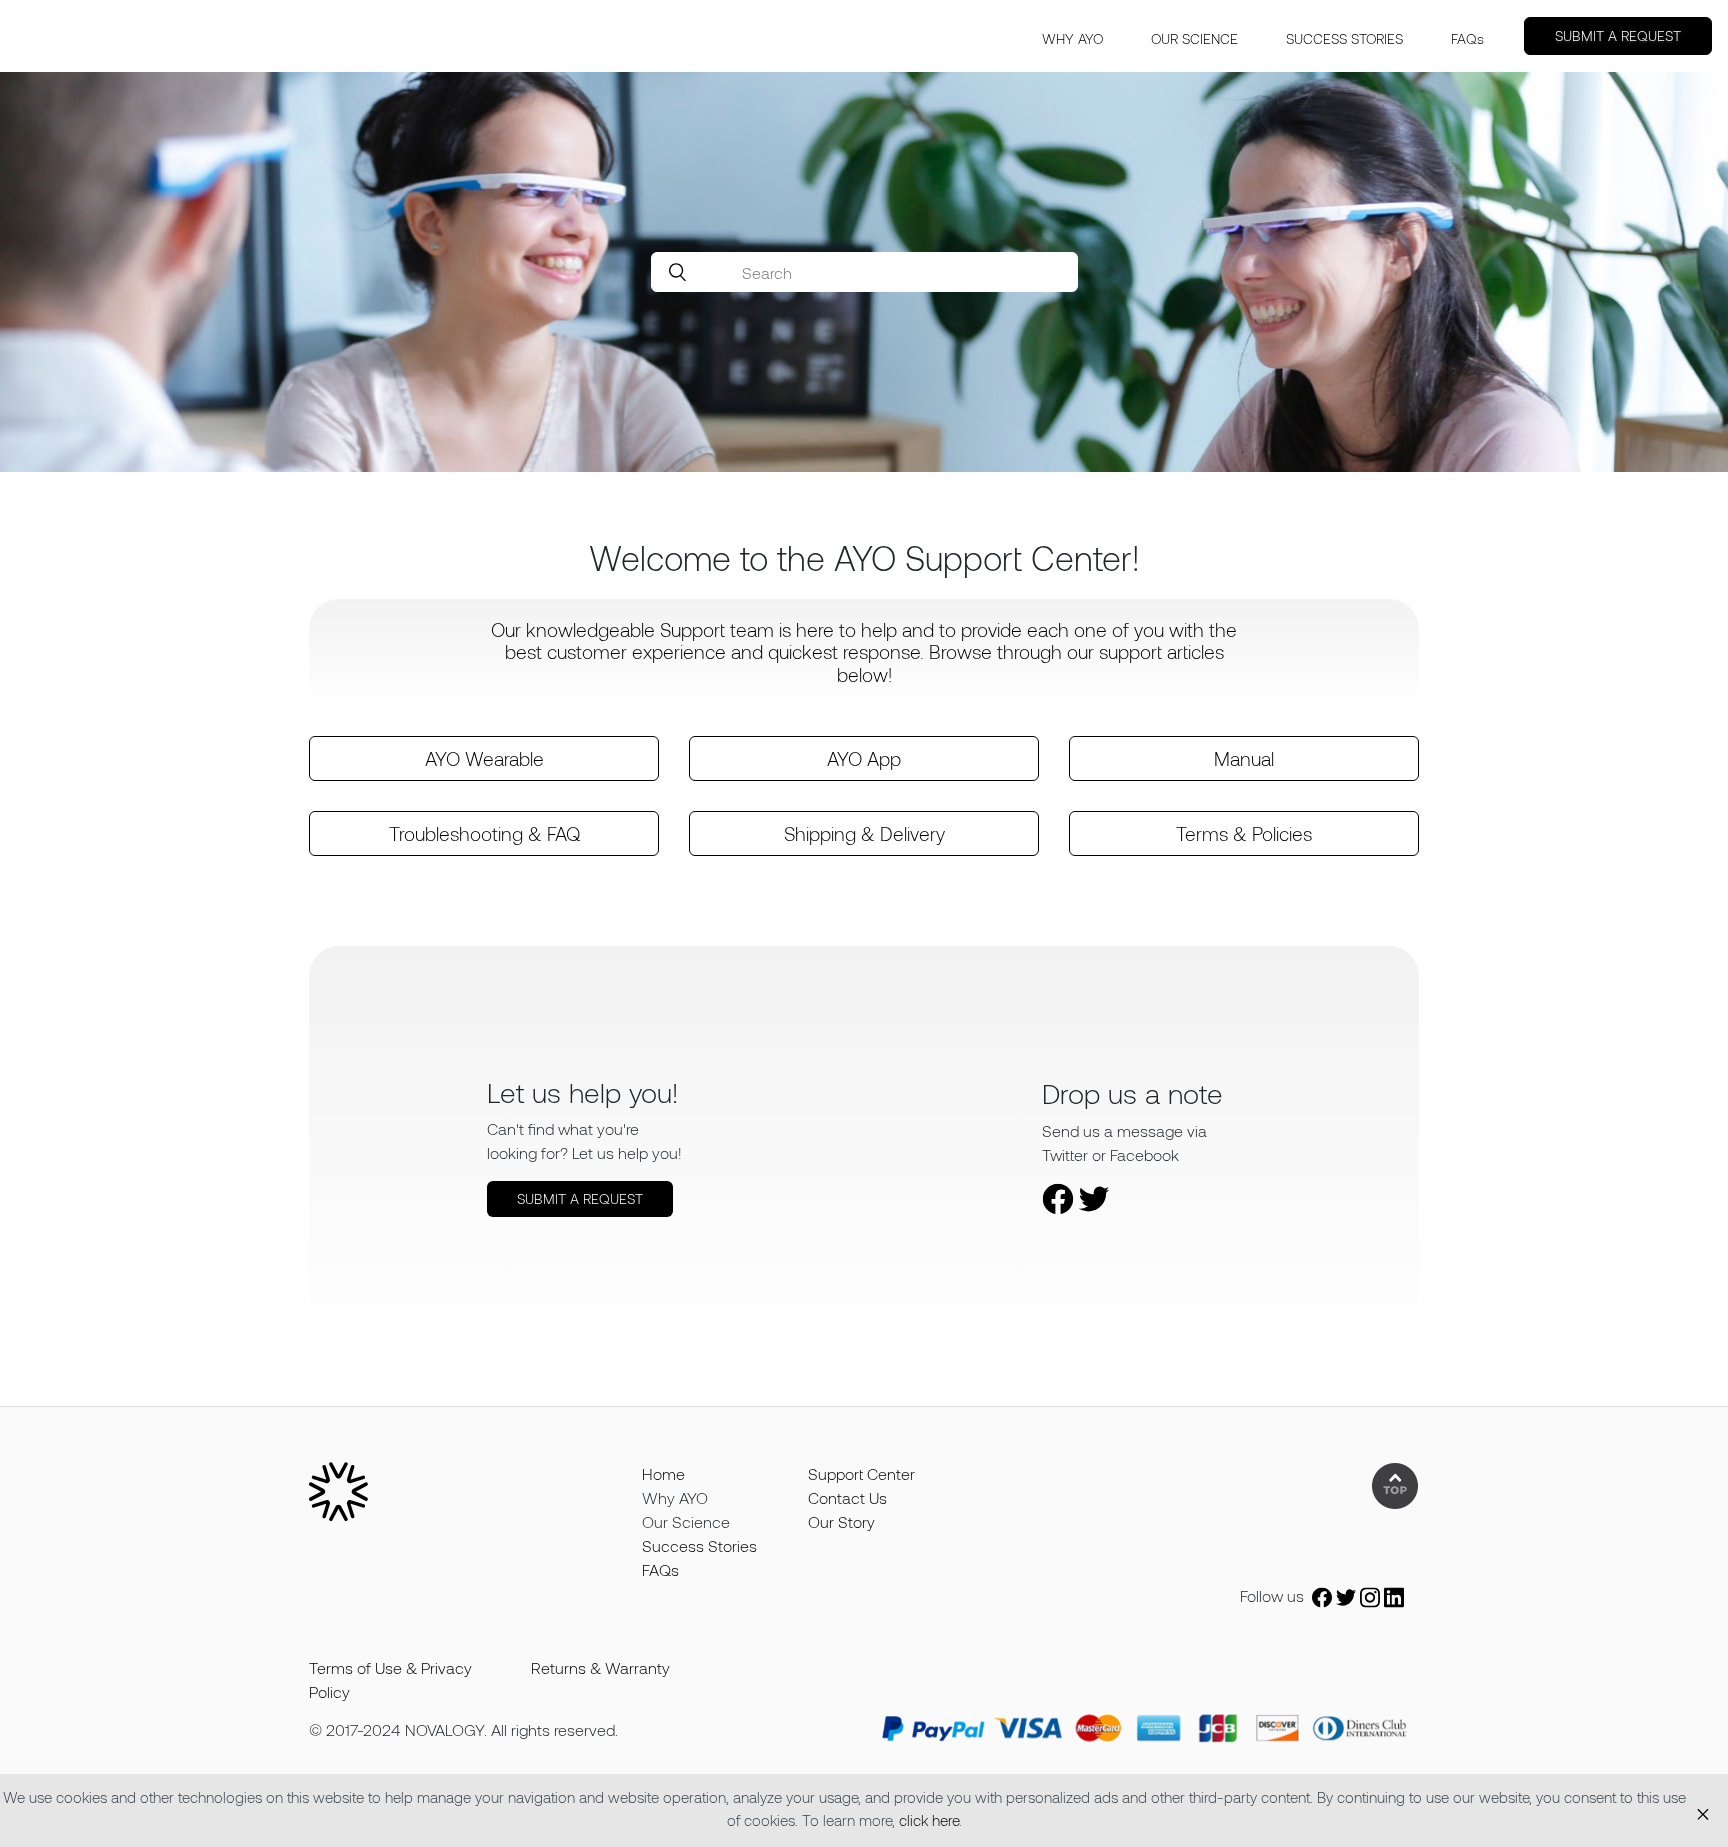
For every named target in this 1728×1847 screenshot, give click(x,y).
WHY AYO (1072, 38)
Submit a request (1618, 35)
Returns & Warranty (600, 1667)
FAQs (1467, 38)
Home (663, 1473)
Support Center (861, 1473)
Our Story (841, 1521)
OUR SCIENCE (1194, 38)
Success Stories (699, 1545)
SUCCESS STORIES (1344, 38)
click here (929, 1820)
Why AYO (675, 1497)
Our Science (686, 1521)
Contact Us (847, 1497)
